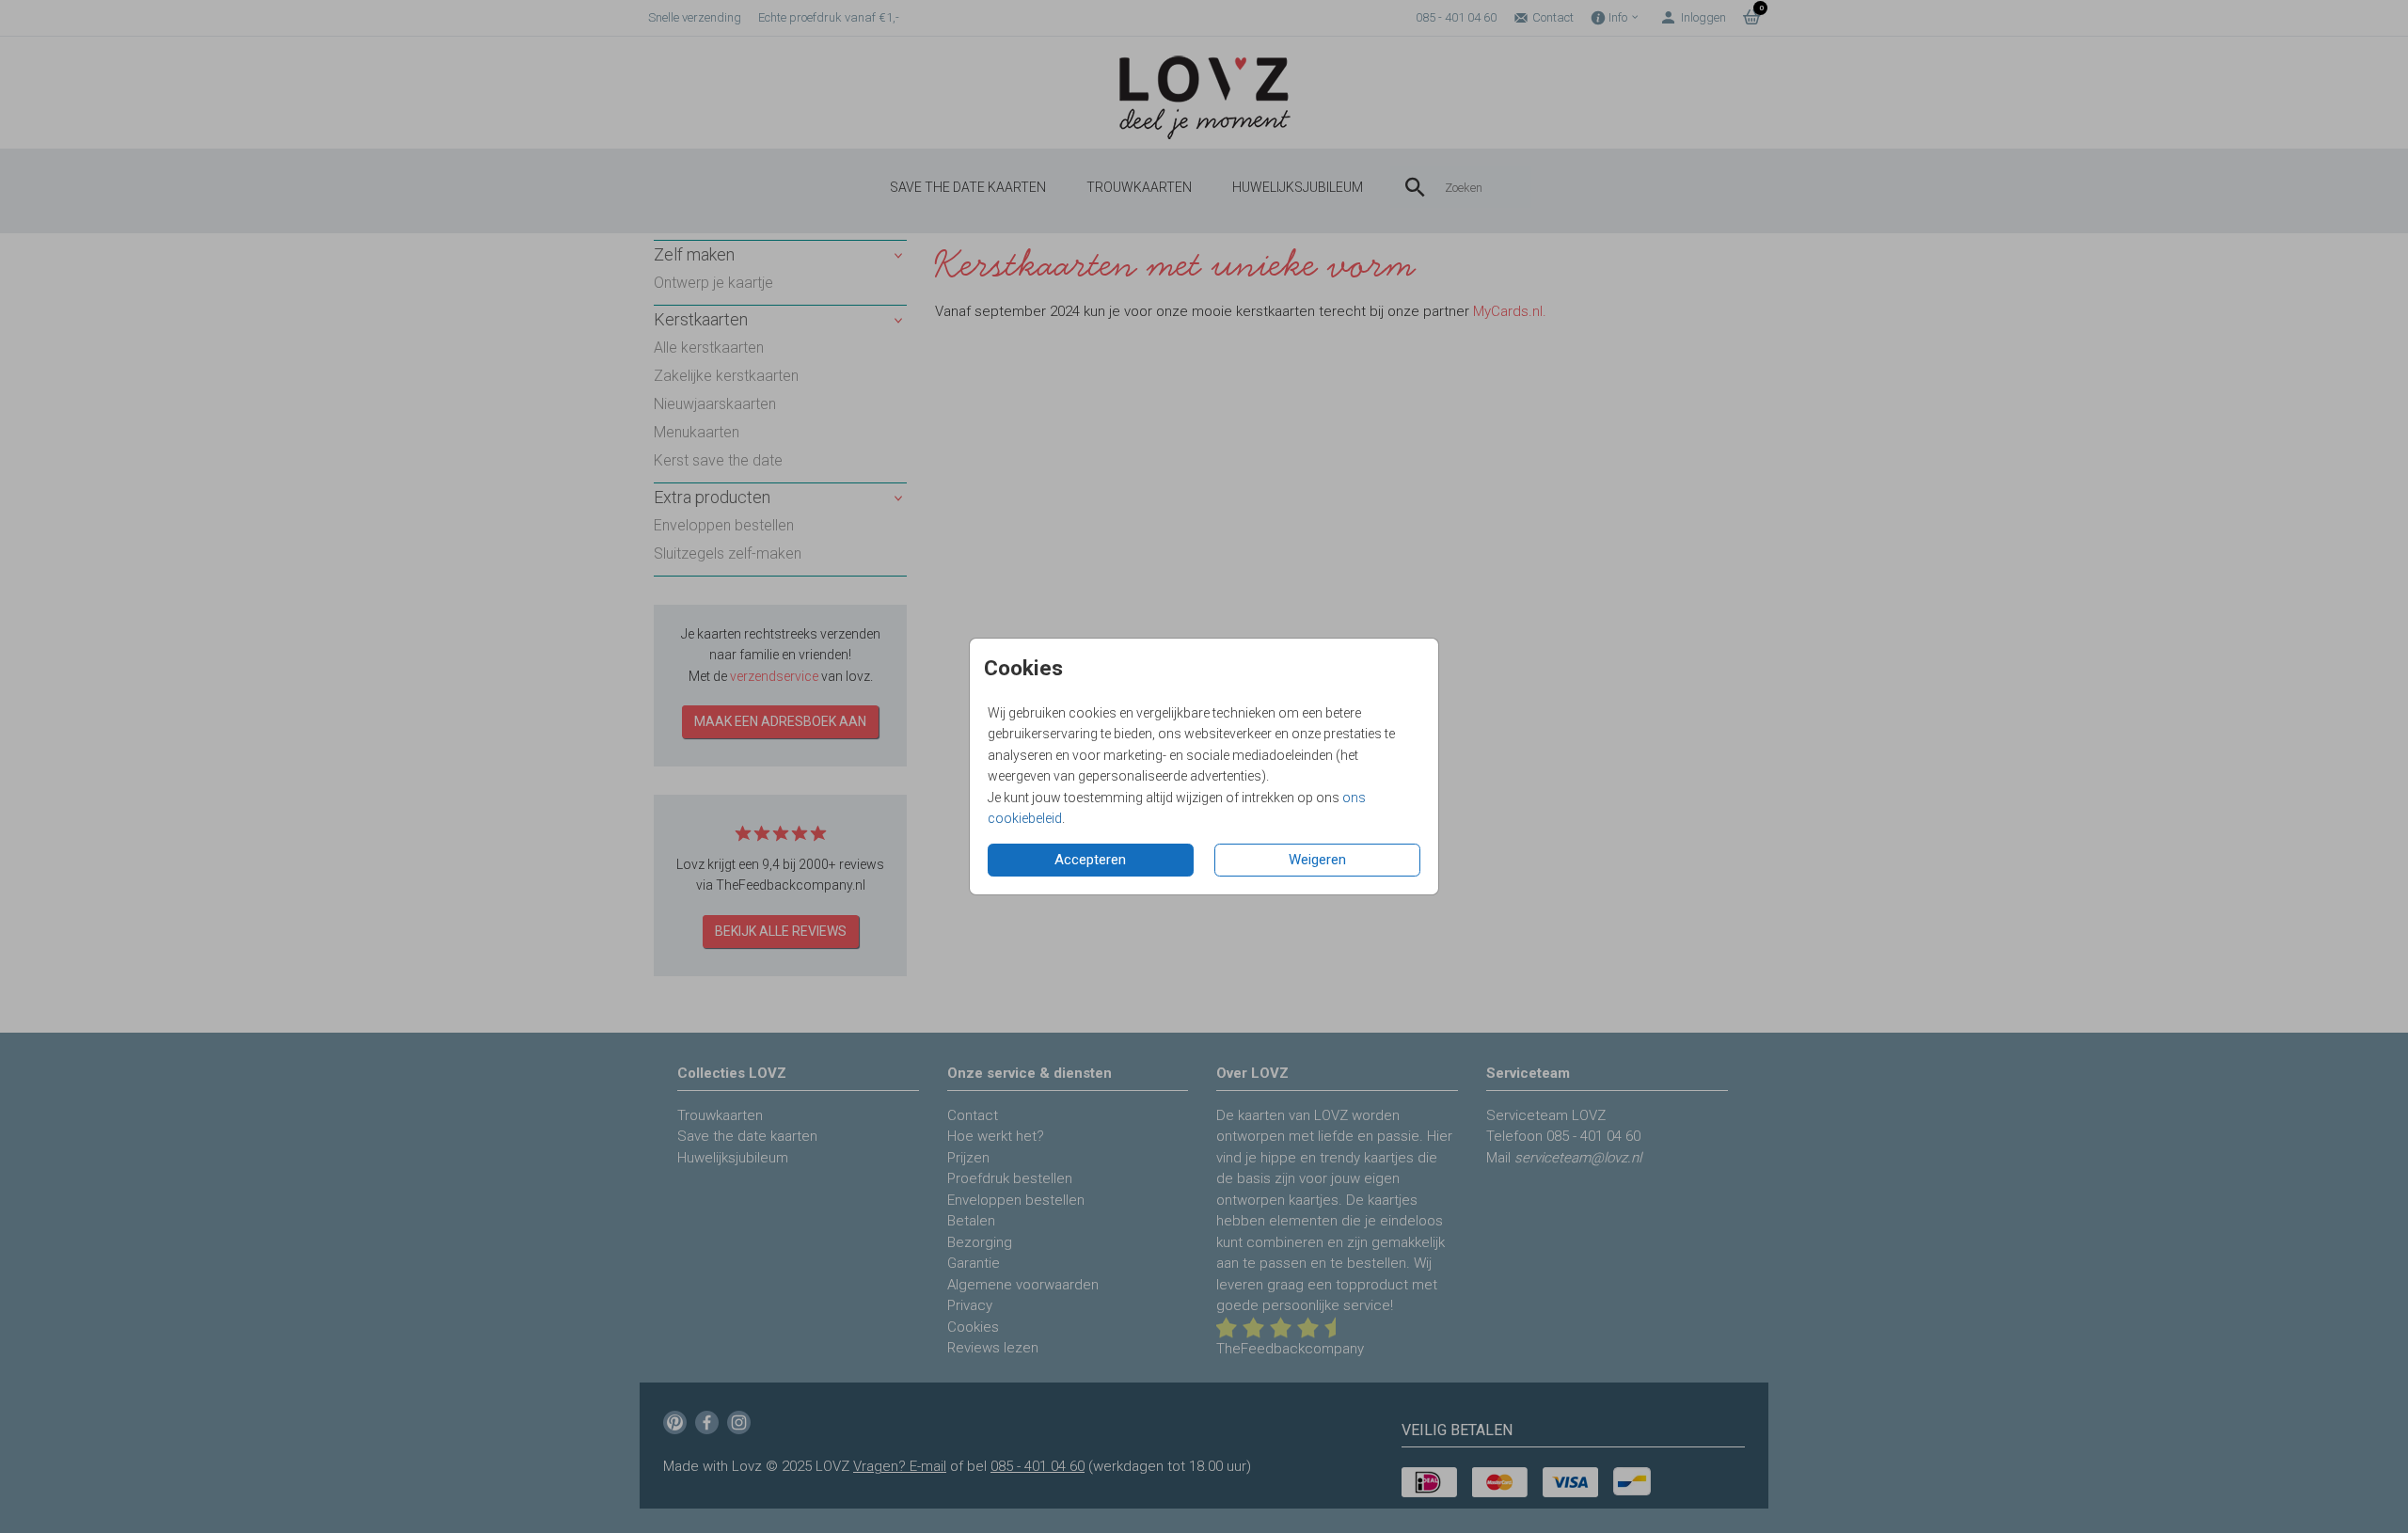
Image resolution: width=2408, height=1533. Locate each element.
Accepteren (1090, 860)
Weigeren (1317, 860)
